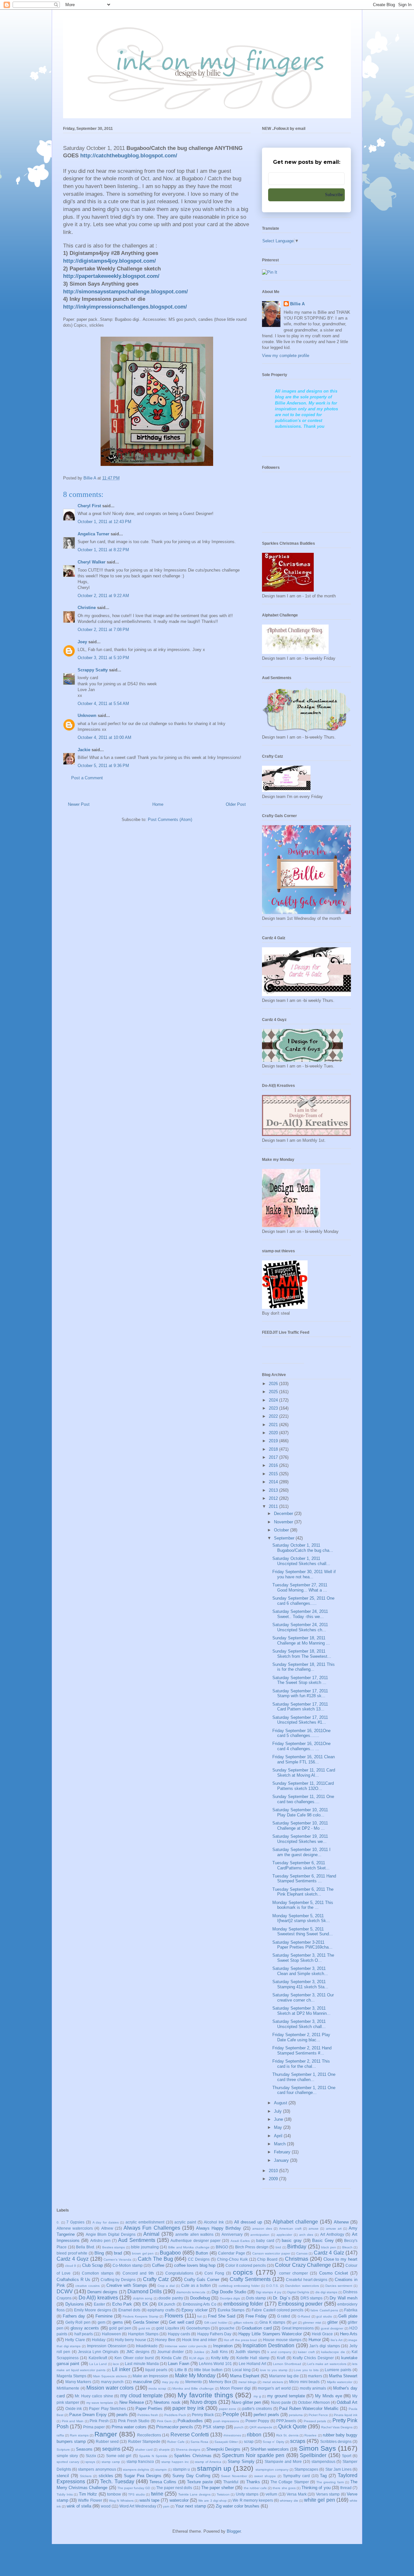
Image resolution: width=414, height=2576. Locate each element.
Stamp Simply (241, 2461)
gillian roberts (244, 2323)
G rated (284, 2316)
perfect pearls (266, 2415)
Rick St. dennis (287, 2435)
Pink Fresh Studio (134, 2421)
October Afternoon (314, 2402)
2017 (274, 1457)
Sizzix (91, 2456)
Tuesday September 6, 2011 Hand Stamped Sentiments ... (304, 1879)
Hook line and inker (199, 2340)
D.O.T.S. (272, 2286)
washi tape (149, 2500)
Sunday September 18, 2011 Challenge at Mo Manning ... (301, 1640)
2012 (274, 1498)
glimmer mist (312, 2323)
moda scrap (157, 2388)
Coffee (158, 2265)
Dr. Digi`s (282, 2298)
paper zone (228, 2409)
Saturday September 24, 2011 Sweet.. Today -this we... (300, 1614)
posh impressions (226, 2421)
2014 (274, 1482)
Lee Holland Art (252, 2364)
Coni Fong (214, 2273)
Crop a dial (166, 2286)
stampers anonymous (97, 2469)
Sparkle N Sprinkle (153, 2456)
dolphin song (143, 2298)
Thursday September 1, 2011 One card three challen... (304, 2077)
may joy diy (170, 2382)
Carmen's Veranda (117, 2260)
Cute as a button (196, 2285)
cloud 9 (71, 2266)
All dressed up (248, 2222)
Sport (347, 2456)
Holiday (99, 2340)
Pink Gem (164, 2421)
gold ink (144, 2328)
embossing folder (243, 2304)
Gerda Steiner (146, 2322)
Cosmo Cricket (334, 2273)
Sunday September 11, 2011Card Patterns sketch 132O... (303, 1786)
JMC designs (138, 2352)
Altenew (341, 2222)
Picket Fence (318, 2415)
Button (202, 2253)
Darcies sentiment (339, 2286)
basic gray (292, 2240)
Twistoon (223, 2494)
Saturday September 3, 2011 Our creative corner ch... (303, 1998)
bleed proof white (72, 2253)
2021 (274, 1425)
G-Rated (304, 2316)
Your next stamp (191, 2506)
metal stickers (273, 2382)
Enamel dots (129, 2310)
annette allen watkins (195, 2234)
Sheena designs (188, 2450)
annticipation (260, 2235)
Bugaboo (170, 2253)
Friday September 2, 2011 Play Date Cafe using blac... (301, 2037)
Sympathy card (296, 2476)
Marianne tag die (284, 2376)
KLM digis (197, 2358)
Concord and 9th (138, 2273)
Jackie (84, 750)
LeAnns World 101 (215, 2364)
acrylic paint (185, 2222)
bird (278, 2247)
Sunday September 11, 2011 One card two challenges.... (303, 1799)
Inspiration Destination (268, 2345)
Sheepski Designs (223, 2449)
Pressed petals (315, 2421)
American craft (290, 2229)
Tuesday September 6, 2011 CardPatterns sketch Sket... (301, 1865)
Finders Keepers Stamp (140, 2316)
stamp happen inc (175, 2462)
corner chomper (294, 2273)
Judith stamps (247, 2352)
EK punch (167, 2304)
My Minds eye (328, 2396)
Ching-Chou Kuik (232, 2259)
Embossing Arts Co (200, 2304)
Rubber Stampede (144, 2441)
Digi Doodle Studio (229, 2292)
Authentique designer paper (196, 2240)
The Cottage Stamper (289, 2482)
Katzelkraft (98, 2358)
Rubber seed (107, 2441)
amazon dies (262, 2229)
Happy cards (179, 2334)
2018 (274, 1449)
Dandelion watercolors (302, 2286)
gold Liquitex (168, 2328)
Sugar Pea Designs (143, 2476)
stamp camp (111, 2462)
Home (158, 804)
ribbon (254, 2435)
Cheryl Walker (92, 562)
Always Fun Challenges (152, 2228)
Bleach (347, 2247)
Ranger (106, 2434)
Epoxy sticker (194, 2310)
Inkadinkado (147, 2346)
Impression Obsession (107, 2346)
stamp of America (208, 2462)
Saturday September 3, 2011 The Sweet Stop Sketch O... (303, 1958)
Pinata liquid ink (346, 2415)
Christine (87, 608)
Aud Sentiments (136, 2240)
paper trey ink (188, 2408)
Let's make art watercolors (327, 2364)
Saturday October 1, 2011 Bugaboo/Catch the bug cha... (303, 1548)
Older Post (236, 804)
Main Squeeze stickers (110, 2376)
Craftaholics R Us (73, 2280)
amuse (314, 2229)
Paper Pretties (149, 2408)
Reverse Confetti (190, 2435)
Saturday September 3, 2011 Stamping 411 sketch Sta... (300, 1984)
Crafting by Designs (118, 2280)
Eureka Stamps (231, 2310)
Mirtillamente (68, 2388)
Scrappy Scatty (93, 670)
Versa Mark (297, 2494)
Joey (82, 642)
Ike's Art (336, 2340)
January (282, 2160)
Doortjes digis (230, 2298)
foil (199, 2316)
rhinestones (232, 2435)
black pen (329, 2247)
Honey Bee (165, 2340)
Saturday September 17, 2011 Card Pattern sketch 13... (300, 1707)
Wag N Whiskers (121, 2501)
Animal (151, 2234)
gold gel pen (120, 2328)
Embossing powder (300, 2304)
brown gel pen (143, 2253)
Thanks (253, 2482)
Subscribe (334, 195)
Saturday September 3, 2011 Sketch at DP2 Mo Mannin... (301, 2011)
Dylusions (75, 2304)
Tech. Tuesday (117, 2481)
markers (315, 2376)
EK (145, 2304)
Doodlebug (200, 2298)
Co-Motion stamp (128, 2265)
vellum (271, 2494)
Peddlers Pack (175, 2415)
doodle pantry (171, 2298)
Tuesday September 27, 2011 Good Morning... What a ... (300, 1588)
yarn (166, 2506)
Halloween (111, 2334)
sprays (90, 2462)
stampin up (214, 2468)
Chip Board (267, 2259)
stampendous (323, 2461)
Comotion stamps (98, 2273)
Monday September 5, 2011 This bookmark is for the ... (303, 1905)
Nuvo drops (203, 2402)
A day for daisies (106, 2222)
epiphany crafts (161, 2310)
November (284, 1522)
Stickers (86, 2476)
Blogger (234, 2531)
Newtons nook (167, 2402)
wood (106, 2506)
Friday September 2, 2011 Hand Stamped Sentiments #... (302, 2050)
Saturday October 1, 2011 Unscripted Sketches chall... (301, 1561)
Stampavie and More (283, 2461)
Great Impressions (298, 2328)
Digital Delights (298, 2292)
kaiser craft (306, 2352)
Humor (315, 2340)
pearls (122, 2415)
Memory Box (220, 2382)
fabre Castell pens (324, 2310)
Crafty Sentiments (250, 2279)
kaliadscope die (333, 2352)
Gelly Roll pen (78, 2322)
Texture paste (200, 2482)
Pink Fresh (99, 2421)
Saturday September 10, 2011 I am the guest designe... (301, 1852)
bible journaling (145, 2247)
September (285, 1538)
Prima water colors (129, 2427)
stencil (63, 2476)
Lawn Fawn (178, 2364)
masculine (142, 2382)
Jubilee (199, 2352)
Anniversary (232, 2234)
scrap (249, 2441)
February (283, 2152)
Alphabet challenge (295, 2222)
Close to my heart (341, 2259)
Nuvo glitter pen (246, 2402)
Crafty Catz (156, 2279)
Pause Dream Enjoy (88, 2415)
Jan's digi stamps (324, 2346)
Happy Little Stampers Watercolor (270, 2334)
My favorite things (205, 2395)
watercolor (179, 2500)
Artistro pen (100, 2240)
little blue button (208, 2370)
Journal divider (170, 2352)
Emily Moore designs (93, 2310)
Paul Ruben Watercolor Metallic (309, 2408)
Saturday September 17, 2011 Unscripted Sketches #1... (300, 1720)
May (279, 2127)
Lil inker (121, 2369)
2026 (274, 1384)
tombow (114, 2494)
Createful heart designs (307, 2280)
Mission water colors (110, 2388)
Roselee (310, 2435)
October (282, 1530)
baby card (265, 2240)
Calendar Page (232, 2253)
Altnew (107, 2228)
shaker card (144, 2450)
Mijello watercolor (340, 2382)
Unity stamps (247, 2494)
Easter (99, 2304)
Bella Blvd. (86, 2247)
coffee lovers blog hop (195, 2265)
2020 (274, 1433)
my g (257, 2396)
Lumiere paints (338, 2370)
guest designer (332, 2328)
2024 (274, 1400)
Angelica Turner (93, 534)
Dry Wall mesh (343, 2298)
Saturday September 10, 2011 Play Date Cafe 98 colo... (300, 1812)
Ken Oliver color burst (134, 2358)
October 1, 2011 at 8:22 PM (103, 550)
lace (116, 2364)
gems (118, 2322)
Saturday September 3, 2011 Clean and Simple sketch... (300, 1971)
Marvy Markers (78, 2382)
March (280, 2144)
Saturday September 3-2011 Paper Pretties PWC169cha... (302, 1945)
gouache (227, 2328)
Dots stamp (256, 2298)
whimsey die (289, 2501)
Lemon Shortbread (287, 2364)
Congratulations (179, 2273)
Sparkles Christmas (193, 2456)
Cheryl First (89, 506)
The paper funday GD (134, 2488)
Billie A (297, 304)
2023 (274, 1408)
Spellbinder (313, 2455)
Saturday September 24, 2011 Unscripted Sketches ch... (300, 1627)
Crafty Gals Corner (202, 2280)
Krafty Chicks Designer (313, 2358)
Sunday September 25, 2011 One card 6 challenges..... (303, 1601)
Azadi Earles (240, 2241)
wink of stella (79, 2506)
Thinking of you (316, 2488)
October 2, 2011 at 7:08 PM (103, 630)
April (279, 2136)
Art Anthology (332, 2234)
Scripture (63, 2450)
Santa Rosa (199, 2442)
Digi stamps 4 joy (268, 2292)
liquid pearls (156, 2370)
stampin (161, 2470)
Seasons (84, 2449)
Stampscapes (306, 2469)
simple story (67, 2456)
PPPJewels (286, 2421)
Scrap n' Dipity (273, 2442)
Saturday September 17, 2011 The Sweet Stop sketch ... (300, 1680)
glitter (332, 2322)
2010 (274, 2171)
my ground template (286, 2396)
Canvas (302, 2253)
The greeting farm (330, 2482)
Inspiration (223, 2346)
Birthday (297, 2247)
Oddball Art (347, 2402)
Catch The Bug (155, 2259)
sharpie (164, 2450)
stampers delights (136, 2470)
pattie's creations (257, 2408)
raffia (60, 2435)
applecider (284, 2235)
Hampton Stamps (143, 2334)
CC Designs (199, 2259)
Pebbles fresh (148, 2415)
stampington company (272, 2470)
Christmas (297, 2259)
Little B (181, 2370)
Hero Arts (349, 2334)
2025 (274, 1392)
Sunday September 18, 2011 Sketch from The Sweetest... (302, 1654)
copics (243, 2272)
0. (58, 2222)
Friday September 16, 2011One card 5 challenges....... (301, 1733)
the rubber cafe (255, 2488)
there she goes (284, 2488)
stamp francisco (140, 2461)
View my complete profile (286, 356)
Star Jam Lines (338, 2469)
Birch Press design (252, 2247)
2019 (274, 1441)
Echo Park (122, 2304)
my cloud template (141, 2396)
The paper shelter (218, 2488)
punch (239, 2427)
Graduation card (256, 2328)
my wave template (100, 2403)
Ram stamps (79, 2435)
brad (118, 2253)
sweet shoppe (265, 2476)
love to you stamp (274, 2370)
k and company (279, 2352)
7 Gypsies (75, 2222)
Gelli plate (348, 2316)
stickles (106, 2476)
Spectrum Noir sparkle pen (253, 2455)
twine (157, 2494)
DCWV (65, 2292)
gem (102, 2322)
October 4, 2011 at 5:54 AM (103, 704)
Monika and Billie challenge (193, 2388)
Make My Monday (195, 2376)
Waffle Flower (90, 2500)
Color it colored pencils (246, 2265)
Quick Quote (292, 2427)
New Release (132, 2402)
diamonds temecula (191, 2292)
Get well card (181, 2322)
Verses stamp (328, 2494)
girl (294, 2323)
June (279, 2119)
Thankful (231, 2482)
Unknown (87, 715)
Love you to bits (306, 2370)
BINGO (222, 2247)
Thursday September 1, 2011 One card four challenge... (304, 2090)
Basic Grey (323, 2240)
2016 (274, 1465)
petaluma (296, 2415)
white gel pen (319, 2500)
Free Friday (256, 2316)
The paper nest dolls (174, 2488)
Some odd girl (119, 2456)
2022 (274, 1416)
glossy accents (85, 2328)
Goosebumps (198, 2328)
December (284, 1514)
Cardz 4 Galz (329, 2253)
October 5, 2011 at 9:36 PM (103, 766)
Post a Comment (87, 778)
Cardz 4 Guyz (73, 2259)
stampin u (181, 2469)
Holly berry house (131, 2340)
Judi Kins (219, 2352)
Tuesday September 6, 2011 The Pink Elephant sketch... (303, 1892)
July (278, 2111)
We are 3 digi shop (212, 2501)
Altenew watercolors (75, 2228)
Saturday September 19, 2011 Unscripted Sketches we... (300, 1839)
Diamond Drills (145, 2292)
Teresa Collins (163, 2482)
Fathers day (74, 2316)
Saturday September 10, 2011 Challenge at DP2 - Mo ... (300, 1826)
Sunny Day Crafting (191, 2476)
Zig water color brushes (238, 2506)
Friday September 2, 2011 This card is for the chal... (301, 2064)
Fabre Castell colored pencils (278, 2310)
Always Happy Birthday (218, 2228)
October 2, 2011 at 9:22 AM (103, 596)
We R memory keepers (253, 2500)
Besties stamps (114, 2247)
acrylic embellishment (145, 2222)
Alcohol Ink (214, 2222)
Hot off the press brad (240, 2340)
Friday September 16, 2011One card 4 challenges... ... (301, 1746)
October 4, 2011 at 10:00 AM (104, 737)
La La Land (98, 2364)
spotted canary (68, 2462)
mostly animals (313, 2388)
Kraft (281, 2358)
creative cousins (87, 2286)
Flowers (174, 2316)
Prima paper (94, 2427)
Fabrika (351, 2310)
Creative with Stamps (127, 2285)
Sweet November (234, 2476)
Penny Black (203, 2415)
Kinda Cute (171, 2358)
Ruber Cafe (176, 2442)
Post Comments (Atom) (170, 820)
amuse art (334, 2229)
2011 (274, 1506)
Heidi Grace (322, 2334)
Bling (99, 2253)
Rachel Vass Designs (337, 2427)
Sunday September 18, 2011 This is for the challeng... (304, 1667)
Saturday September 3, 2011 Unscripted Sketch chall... (299, 2024)
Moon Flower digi (235, 2388)
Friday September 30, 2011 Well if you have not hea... (304, 1574)
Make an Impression (150, 2376)
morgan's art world (274, 2388)
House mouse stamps (282, 2340)
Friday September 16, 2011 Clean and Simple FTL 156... (304, 1759)
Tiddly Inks (65, 2494)
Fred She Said (222, 2316)
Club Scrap (93, 2265)
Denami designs (102, 2292)
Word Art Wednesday (138, 2506)
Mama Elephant (245, 2376)
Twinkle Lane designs (194, 2494)
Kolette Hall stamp (253, 2358)
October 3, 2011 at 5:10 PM (103, 658)
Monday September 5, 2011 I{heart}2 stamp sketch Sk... (301, 1918)
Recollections (149, 2435)
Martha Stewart (343, 2376)
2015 (274, 1474)
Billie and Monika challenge (189, 2247)
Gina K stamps (272, 2322)
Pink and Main (73, 2421)
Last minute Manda (142, 2364)
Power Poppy (257, 2421)
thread (346, 2488)
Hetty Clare (75, 2340)
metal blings (247, 2382)
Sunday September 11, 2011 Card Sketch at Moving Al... (304, 1773)
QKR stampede (261, 2427)
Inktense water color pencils (186, 2346)
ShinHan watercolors (270, 2449)
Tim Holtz (88, 2494)
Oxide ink (74, 2408)
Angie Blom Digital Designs (111, 2234)
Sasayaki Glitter (226, 2442)
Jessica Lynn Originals (98, 2352)
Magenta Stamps (71, 2376)
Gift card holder (216, 2323)
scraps (298, 2441)
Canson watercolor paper (271, 2253)
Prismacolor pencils (175, 2427)
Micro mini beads (304, 2382)
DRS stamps (311, 2298)
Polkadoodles (190, 2421)
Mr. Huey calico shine (94, 2396)
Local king (241, 2370)
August (281, 2103)
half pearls (84, 2334)
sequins (111, 2449)
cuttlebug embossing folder (239, 2286)
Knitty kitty (220, 2358)
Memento (194, 2382)
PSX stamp (214, 2427)
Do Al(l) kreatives (98, 2298)
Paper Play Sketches (107, 2408)
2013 (274, 1490)
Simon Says (317, 2448)
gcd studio (324, 2316)
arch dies (306, 2235)
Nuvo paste (281, 2402)
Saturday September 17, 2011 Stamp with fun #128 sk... (300, 1693)
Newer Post (79, 804)
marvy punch (112, 2382)
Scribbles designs (336, 2441)
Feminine (104, 2316)
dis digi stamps (326, 2292)
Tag (323, 2476)
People (231, 2414)
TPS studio (136, 2494)
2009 (274, 2179)
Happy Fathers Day (214, 2334)
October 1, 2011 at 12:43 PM (104, 522)
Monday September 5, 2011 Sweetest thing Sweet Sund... (303, 1932)
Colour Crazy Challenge (303, 2265)
